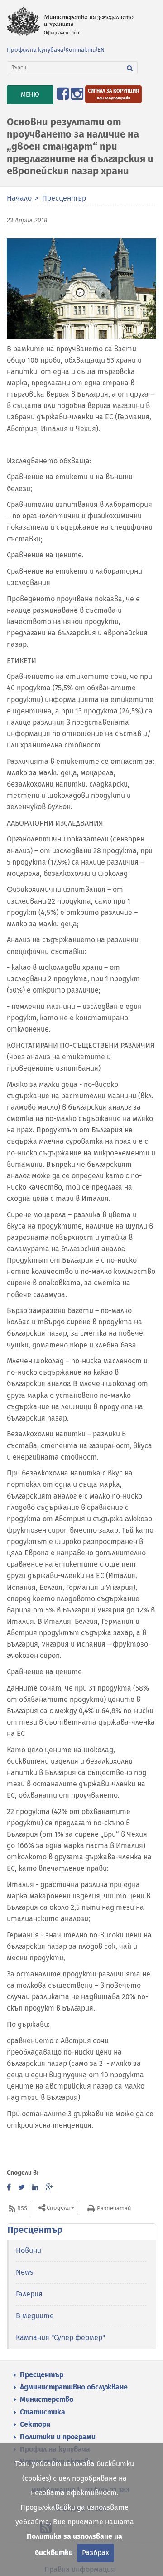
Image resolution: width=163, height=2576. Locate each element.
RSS (22, 2208)
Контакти (80, 50)
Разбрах (96, 2553)
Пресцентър (64, 198)
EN (101, 50)
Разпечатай (114, 2208)
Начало (19, 198)
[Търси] (130, 68)
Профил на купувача (35, 50)
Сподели (58, 2208)
